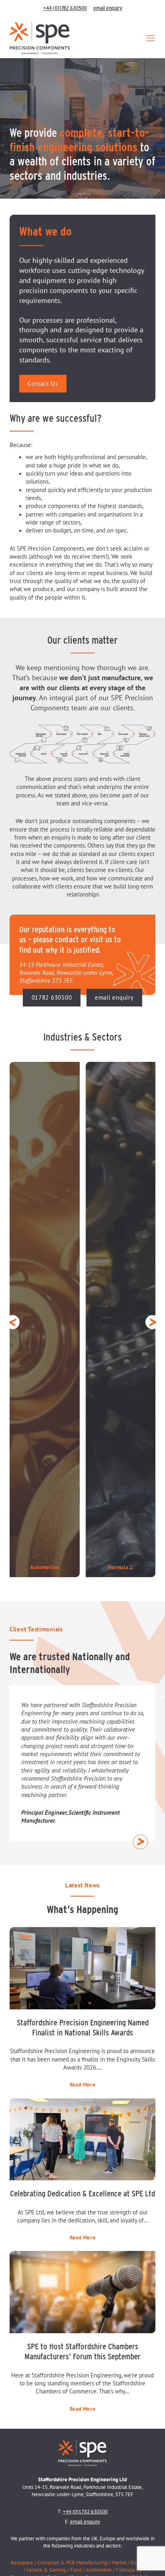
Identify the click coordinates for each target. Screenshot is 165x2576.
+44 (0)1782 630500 (65, 8)
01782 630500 (52, 998)
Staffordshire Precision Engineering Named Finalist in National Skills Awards (83, 2027)
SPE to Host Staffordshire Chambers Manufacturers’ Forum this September (82, 2351)
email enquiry (108, 8)
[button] (13, 1322)
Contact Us (43, 384)
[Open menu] (151, 38)
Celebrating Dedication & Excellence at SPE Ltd (82, 2193)
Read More (83, 2085)
